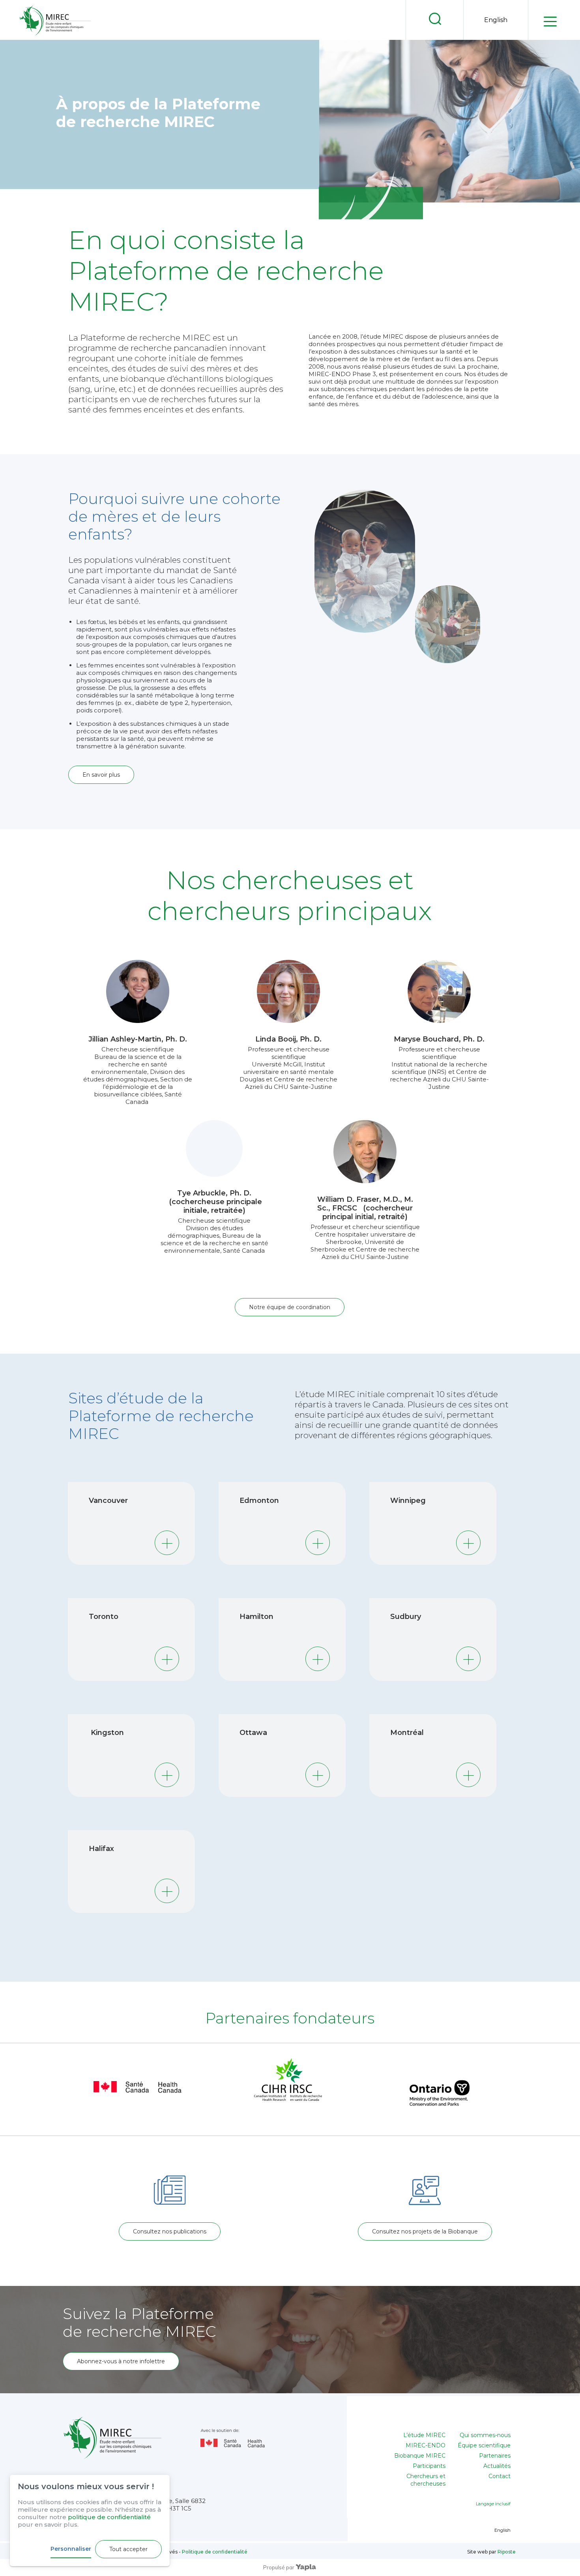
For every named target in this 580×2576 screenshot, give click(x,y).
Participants (429, 2466)
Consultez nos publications (170, 2231)
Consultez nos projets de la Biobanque (425, 2231)
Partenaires (495, 2456)
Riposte (507, 2552)
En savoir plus (101, 775)
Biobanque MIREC (420, 2456)
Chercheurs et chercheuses (426, 2480)
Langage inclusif (493, 2504)
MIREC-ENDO (426, 2445)
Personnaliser (71, 2549)
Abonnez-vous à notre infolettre (121, 2361)
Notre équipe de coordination (290, 1307)
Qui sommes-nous (485, 2435)
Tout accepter (128, 2549)
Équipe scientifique (484, 2445)
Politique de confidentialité (214, 2552)
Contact (500, 2476)
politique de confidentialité (109, 2517)
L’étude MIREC (424, 2435)
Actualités (497, 2466)
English (496, 20)
